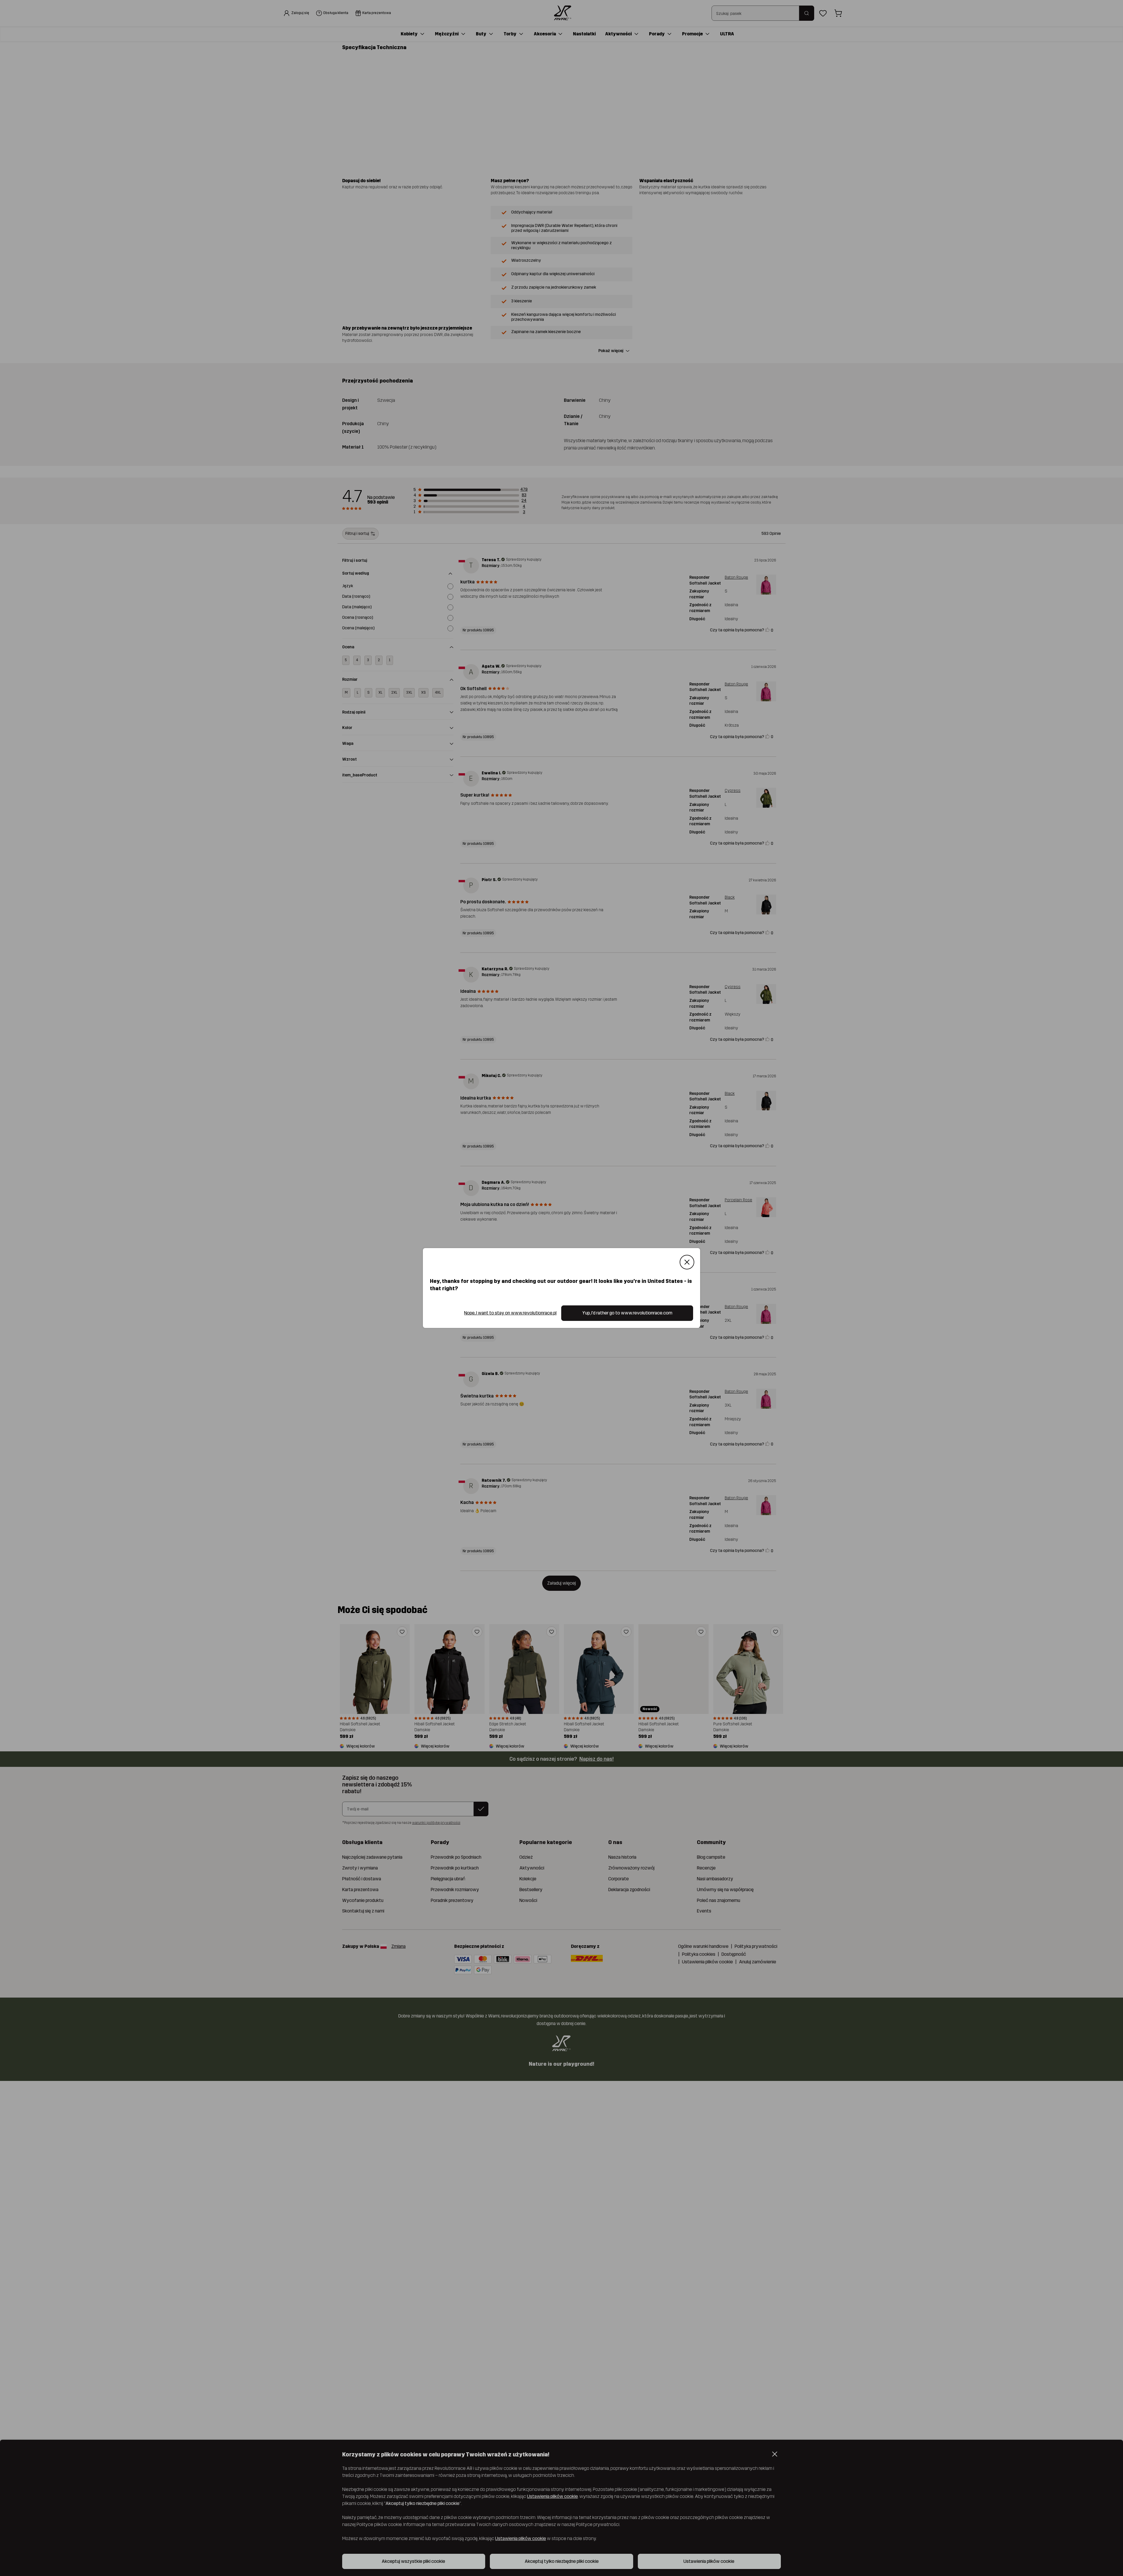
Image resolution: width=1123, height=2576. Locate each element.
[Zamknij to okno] (687, 1262)
